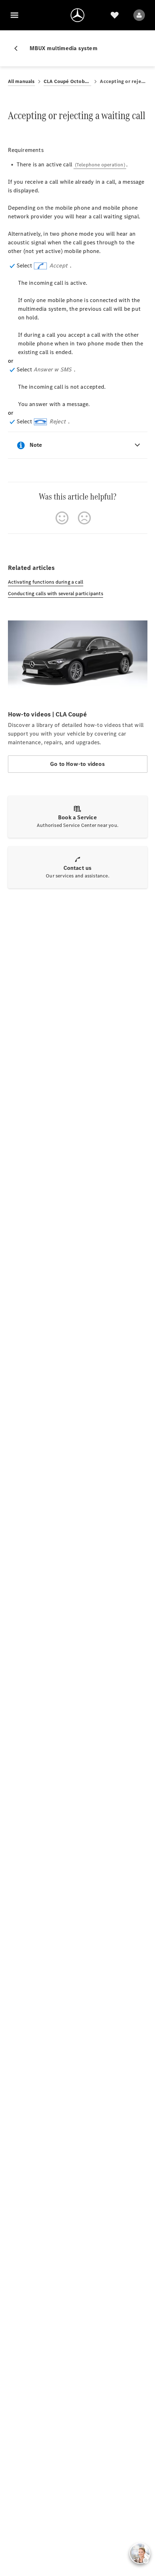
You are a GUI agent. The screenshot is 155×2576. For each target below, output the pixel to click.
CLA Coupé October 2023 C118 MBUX (68, 81)
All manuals (21, 81)
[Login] (139, 15)
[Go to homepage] (77, 15)
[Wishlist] (115, 15)
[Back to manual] (19, 48)
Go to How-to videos (77, 764)
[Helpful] (62, 518)
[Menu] (14, 15)
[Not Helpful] (84, 518)
